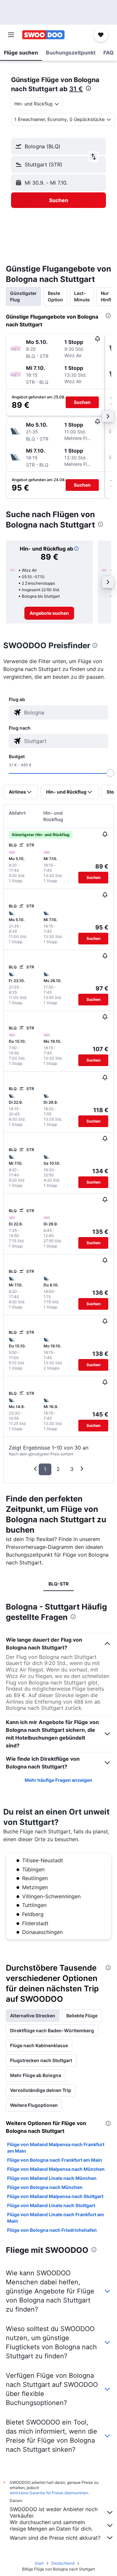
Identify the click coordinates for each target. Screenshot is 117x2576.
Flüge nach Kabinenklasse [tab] (39, 2045)
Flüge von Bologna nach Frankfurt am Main (55, 2160)
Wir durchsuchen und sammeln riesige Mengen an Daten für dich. (51, 2525)
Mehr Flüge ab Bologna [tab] (36, 2075)
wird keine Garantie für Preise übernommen (49, 2493)
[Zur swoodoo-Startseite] (43, 35)
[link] (49, 613)
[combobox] (65, 712)
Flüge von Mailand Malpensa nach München (56, 2169)
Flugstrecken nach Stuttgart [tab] (41, 2060)
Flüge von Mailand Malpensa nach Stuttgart (55, 2196)
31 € (76, 89)
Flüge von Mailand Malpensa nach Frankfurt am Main (56, 2148)
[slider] (110, 773)
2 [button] (58, 1469)
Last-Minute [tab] (82, 296)
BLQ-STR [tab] (58, 1584)
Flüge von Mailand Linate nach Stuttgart (51, 2205)
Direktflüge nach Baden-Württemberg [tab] (52, 2030)
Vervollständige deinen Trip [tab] (41, 2090)
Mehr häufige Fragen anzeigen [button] (58, 1780)
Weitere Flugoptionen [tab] (34, 2105)
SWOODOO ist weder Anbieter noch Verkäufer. (54, 2512)
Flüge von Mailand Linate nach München (52, 2178)
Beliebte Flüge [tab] (82, 2016)
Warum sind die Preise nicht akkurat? (55, 2538)
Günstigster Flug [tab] (23, 296)
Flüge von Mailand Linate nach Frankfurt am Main (56, 2218)
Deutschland (63, 2563)
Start (39, 2563)
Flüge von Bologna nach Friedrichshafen (52, 2230)
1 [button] (45, 1469)
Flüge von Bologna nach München (45, 2187)
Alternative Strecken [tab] (33, 2016)
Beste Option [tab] (55, 296)
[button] (11, 35)
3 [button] (72, 1469)
